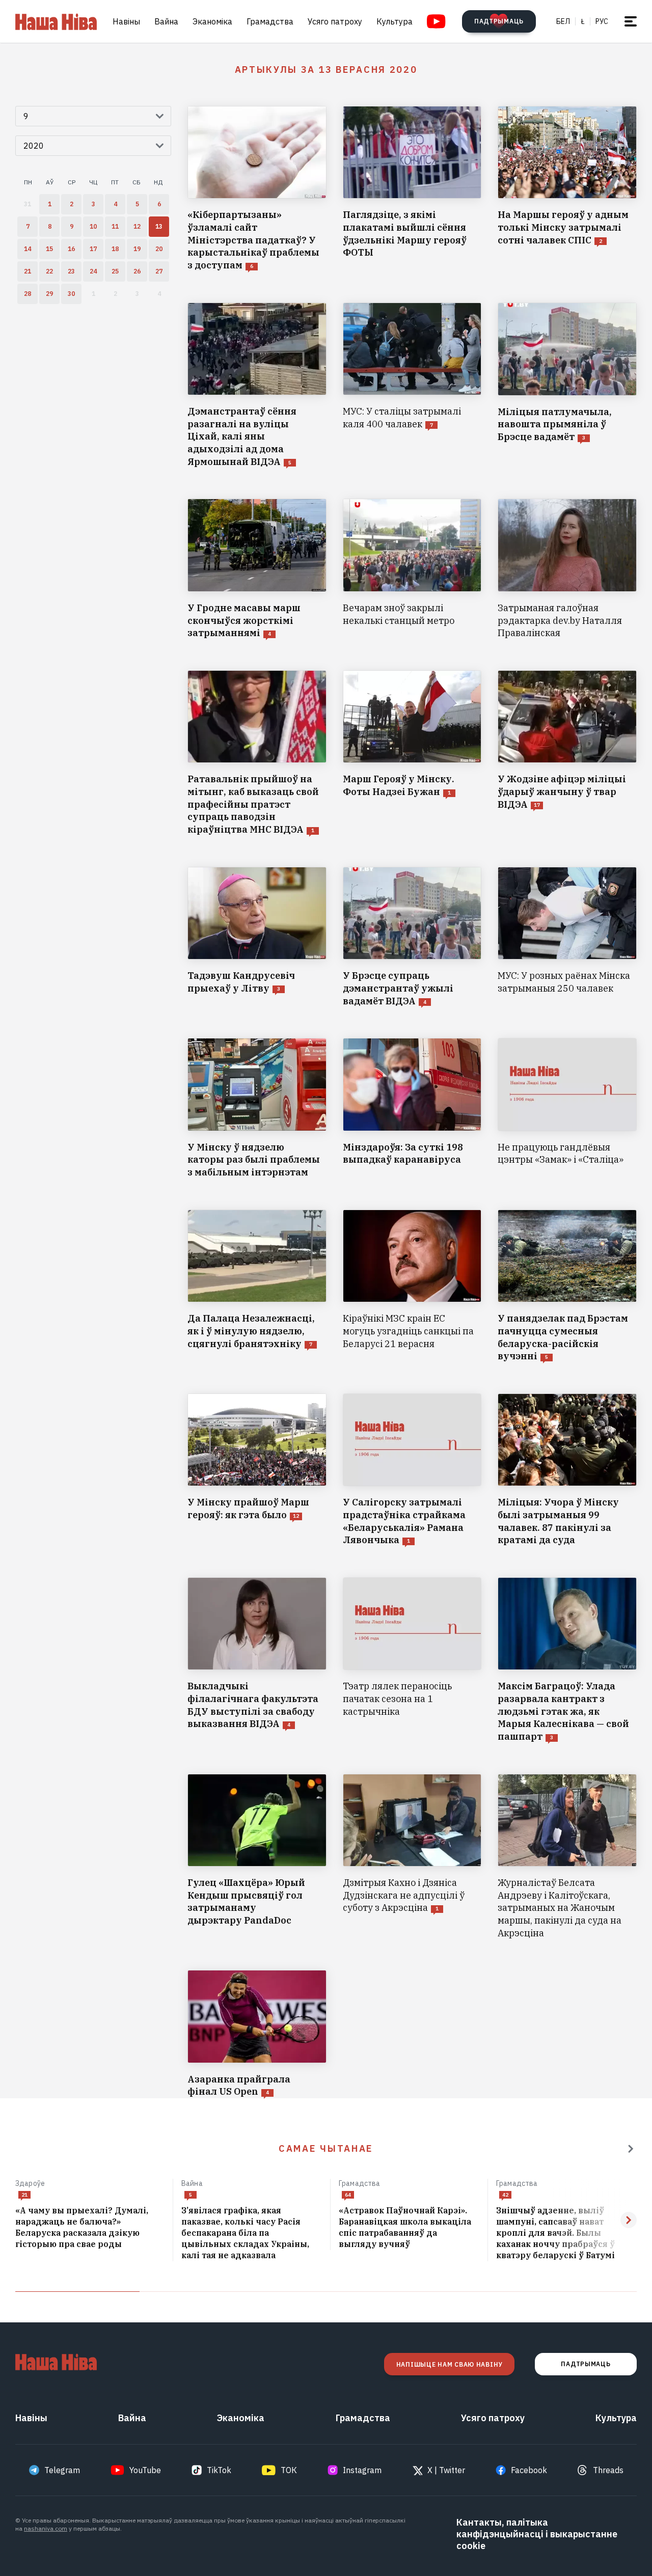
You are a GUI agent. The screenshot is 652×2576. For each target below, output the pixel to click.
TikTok (219, 2470)
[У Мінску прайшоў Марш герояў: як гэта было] (257, 1470)
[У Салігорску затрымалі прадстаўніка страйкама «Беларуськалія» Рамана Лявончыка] (412, 1470)
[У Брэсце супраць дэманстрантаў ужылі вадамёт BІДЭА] (412, 937)
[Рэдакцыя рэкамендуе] (631, 2149)
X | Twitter (446, 2470)
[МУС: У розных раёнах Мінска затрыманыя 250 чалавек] (567, 937)
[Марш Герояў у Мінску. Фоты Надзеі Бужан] (412, 753)
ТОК (289, 2470)
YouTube (145, 2470)
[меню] (631, 21)
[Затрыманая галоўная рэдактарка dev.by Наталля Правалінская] (567, 569)
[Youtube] (436, 21)
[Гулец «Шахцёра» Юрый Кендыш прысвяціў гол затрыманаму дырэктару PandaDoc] (257, 1857)
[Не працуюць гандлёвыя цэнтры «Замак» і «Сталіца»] (567, 1108)
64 (348, 2195)
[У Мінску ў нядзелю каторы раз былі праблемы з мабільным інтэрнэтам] (257, 1108)
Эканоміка (212, 21)
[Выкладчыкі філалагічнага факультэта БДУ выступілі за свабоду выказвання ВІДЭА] (257, 1660)
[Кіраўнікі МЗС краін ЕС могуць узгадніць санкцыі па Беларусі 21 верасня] (412, 1286)
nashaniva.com (46, 2528)
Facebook (529, 2470)
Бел (563, 21)
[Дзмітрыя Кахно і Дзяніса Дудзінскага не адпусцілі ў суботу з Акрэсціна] (412, 1857)
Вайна (166, 21)
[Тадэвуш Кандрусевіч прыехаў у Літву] (257, 937)
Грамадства (270, 21)
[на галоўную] (56, 21)
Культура (395, 21)
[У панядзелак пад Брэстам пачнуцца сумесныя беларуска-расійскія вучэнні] (567, 1286)
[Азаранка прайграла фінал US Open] (257, 2034)
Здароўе (30, 2183)
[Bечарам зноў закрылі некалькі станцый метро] (412, 569)
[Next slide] (629, 2220)
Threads (608, 2470)
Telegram (62, 2470)
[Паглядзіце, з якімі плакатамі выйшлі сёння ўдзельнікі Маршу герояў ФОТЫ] (412, 189)
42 (505, 2195)
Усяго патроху (335, 21)
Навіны (126, 21)
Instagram (362, 2470)
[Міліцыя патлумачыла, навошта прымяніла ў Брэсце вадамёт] (567, 386)
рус (602, 21)
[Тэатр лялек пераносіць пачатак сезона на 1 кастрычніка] (412, 1660)
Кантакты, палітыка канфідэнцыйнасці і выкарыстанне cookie (537, 2534)
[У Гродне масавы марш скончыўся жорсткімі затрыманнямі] (257, 569)
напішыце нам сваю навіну (449, 2364)
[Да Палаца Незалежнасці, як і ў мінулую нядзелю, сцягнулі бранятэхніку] (257, 1286)
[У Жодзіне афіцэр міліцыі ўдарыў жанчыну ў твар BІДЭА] (567, 753)
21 (24, 2195)
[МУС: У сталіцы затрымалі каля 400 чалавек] (412, 386)
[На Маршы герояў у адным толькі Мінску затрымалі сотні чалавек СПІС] (567, 189)
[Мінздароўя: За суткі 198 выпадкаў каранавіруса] (412, 1108)
